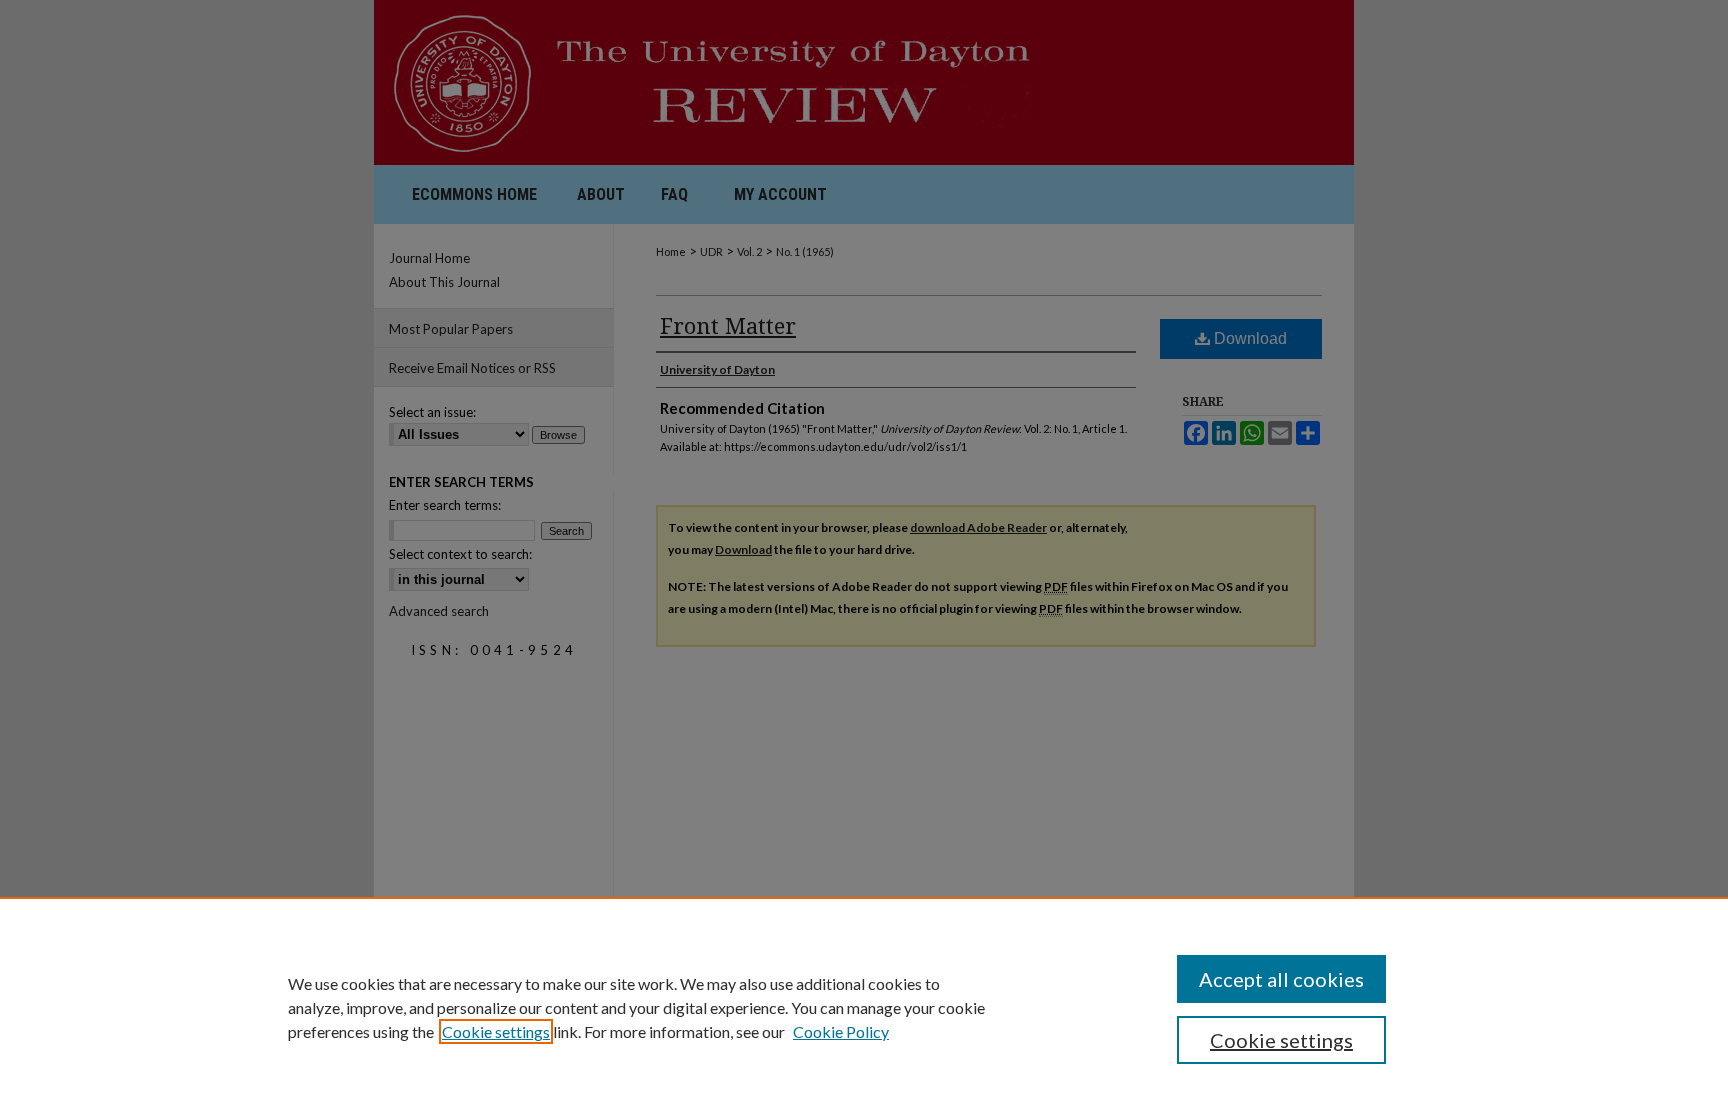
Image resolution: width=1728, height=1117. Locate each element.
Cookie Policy (841, 1031)
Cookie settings (496, 1031)
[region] (864, 1007)
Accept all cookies (1281, 979)
